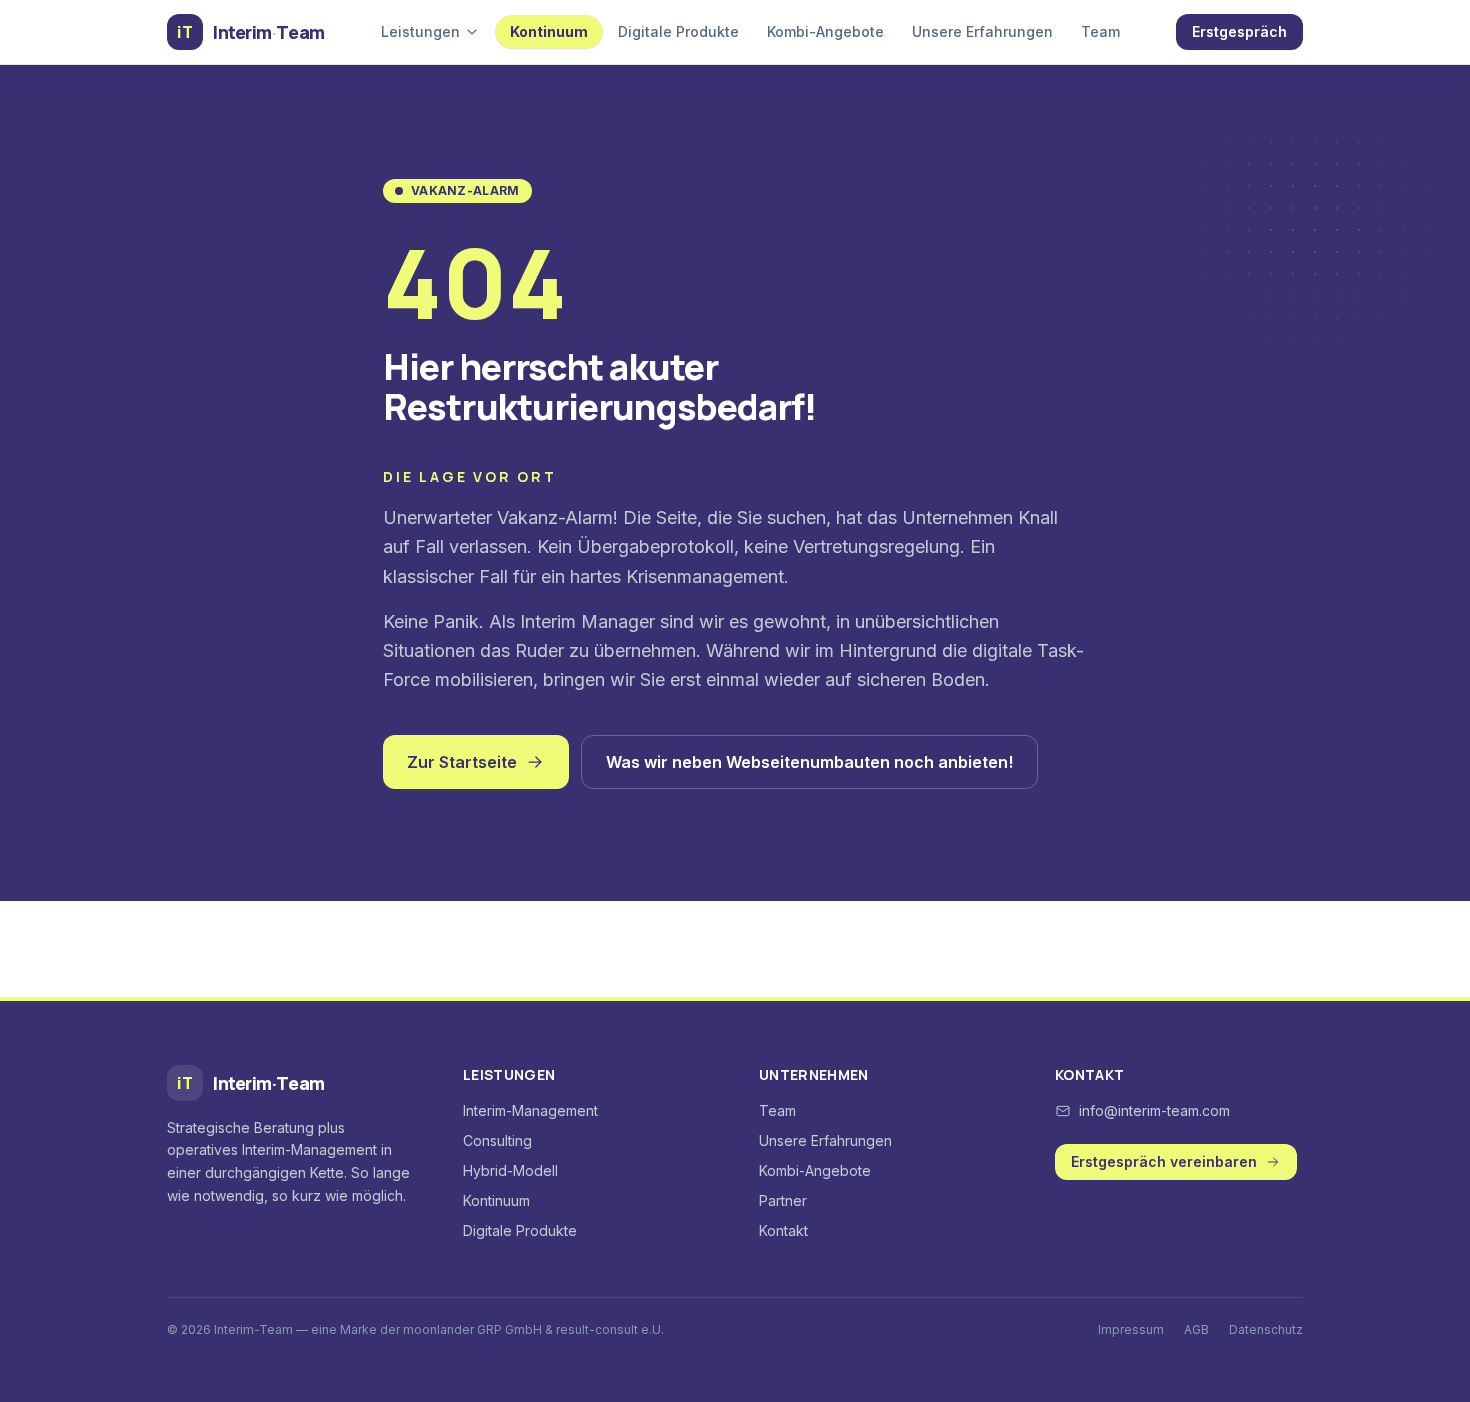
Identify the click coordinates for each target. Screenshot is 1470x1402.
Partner (783, 1200)
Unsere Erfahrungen (982, 31)
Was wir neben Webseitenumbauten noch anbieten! (809, 762)
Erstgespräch (1239, 31)
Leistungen (420, 31)
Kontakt (783, 1230)
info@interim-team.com (1154, 1110)
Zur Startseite (462, 762)
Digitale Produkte (678, 31)
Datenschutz (1266, 1329)
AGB (1196, 1329)
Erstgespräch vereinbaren (1164, 1161)
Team (1100, 31)
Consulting (497, 1140)
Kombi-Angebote (825, 31)
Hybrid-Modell (510, 1170)
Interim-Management (530, 1110)
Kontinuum (549, 31)
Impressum (1131, 1329)
